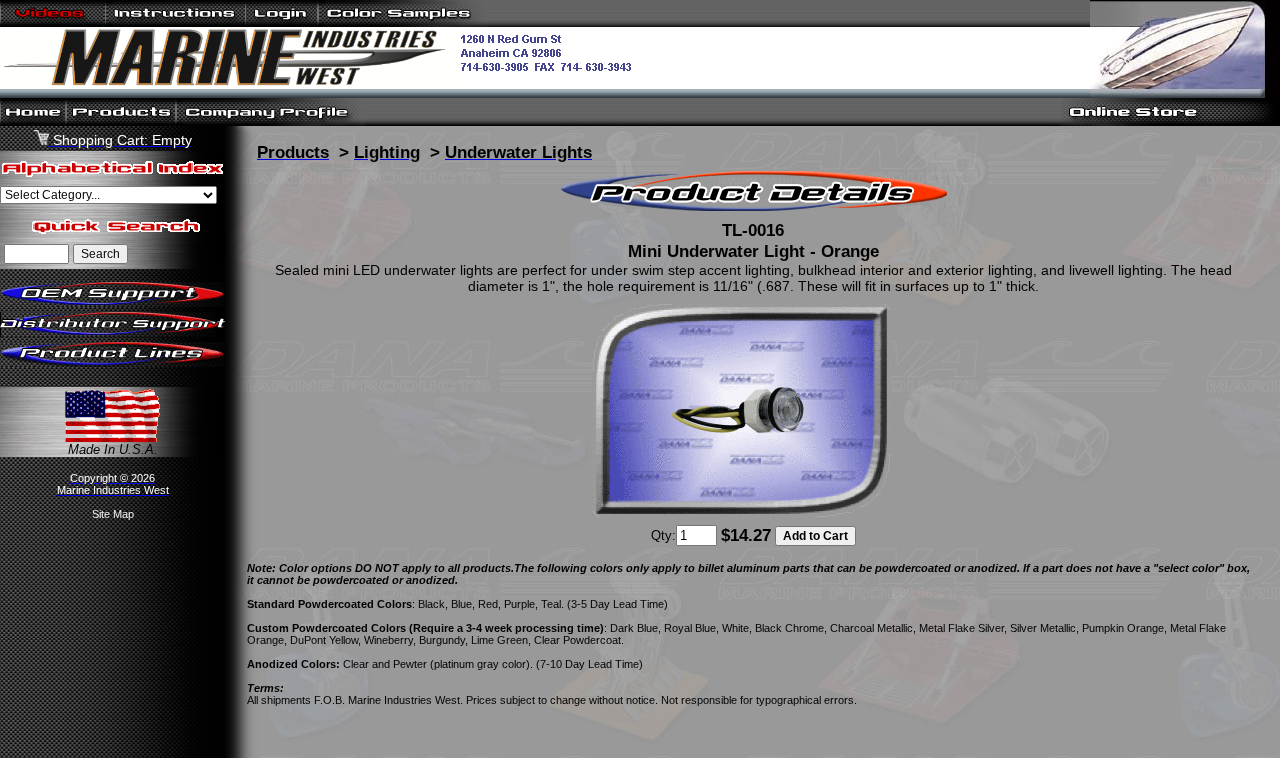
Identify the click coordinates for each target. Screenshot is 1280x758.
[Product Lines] (112, 362)
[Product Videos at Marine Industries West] (53, 22)
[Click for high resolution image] (741, 513)
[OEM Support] (112, 302)
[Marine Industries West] (324, 84)
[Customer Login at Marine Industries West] (281, 22)
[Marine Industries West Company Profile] (270, 121)
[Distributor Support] (112, 332)
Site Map (113, 514)
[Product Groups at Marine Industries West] (121, 121)
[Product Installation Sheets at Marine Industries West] (175, 22)
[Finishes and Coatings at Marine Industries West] (402, 22)
